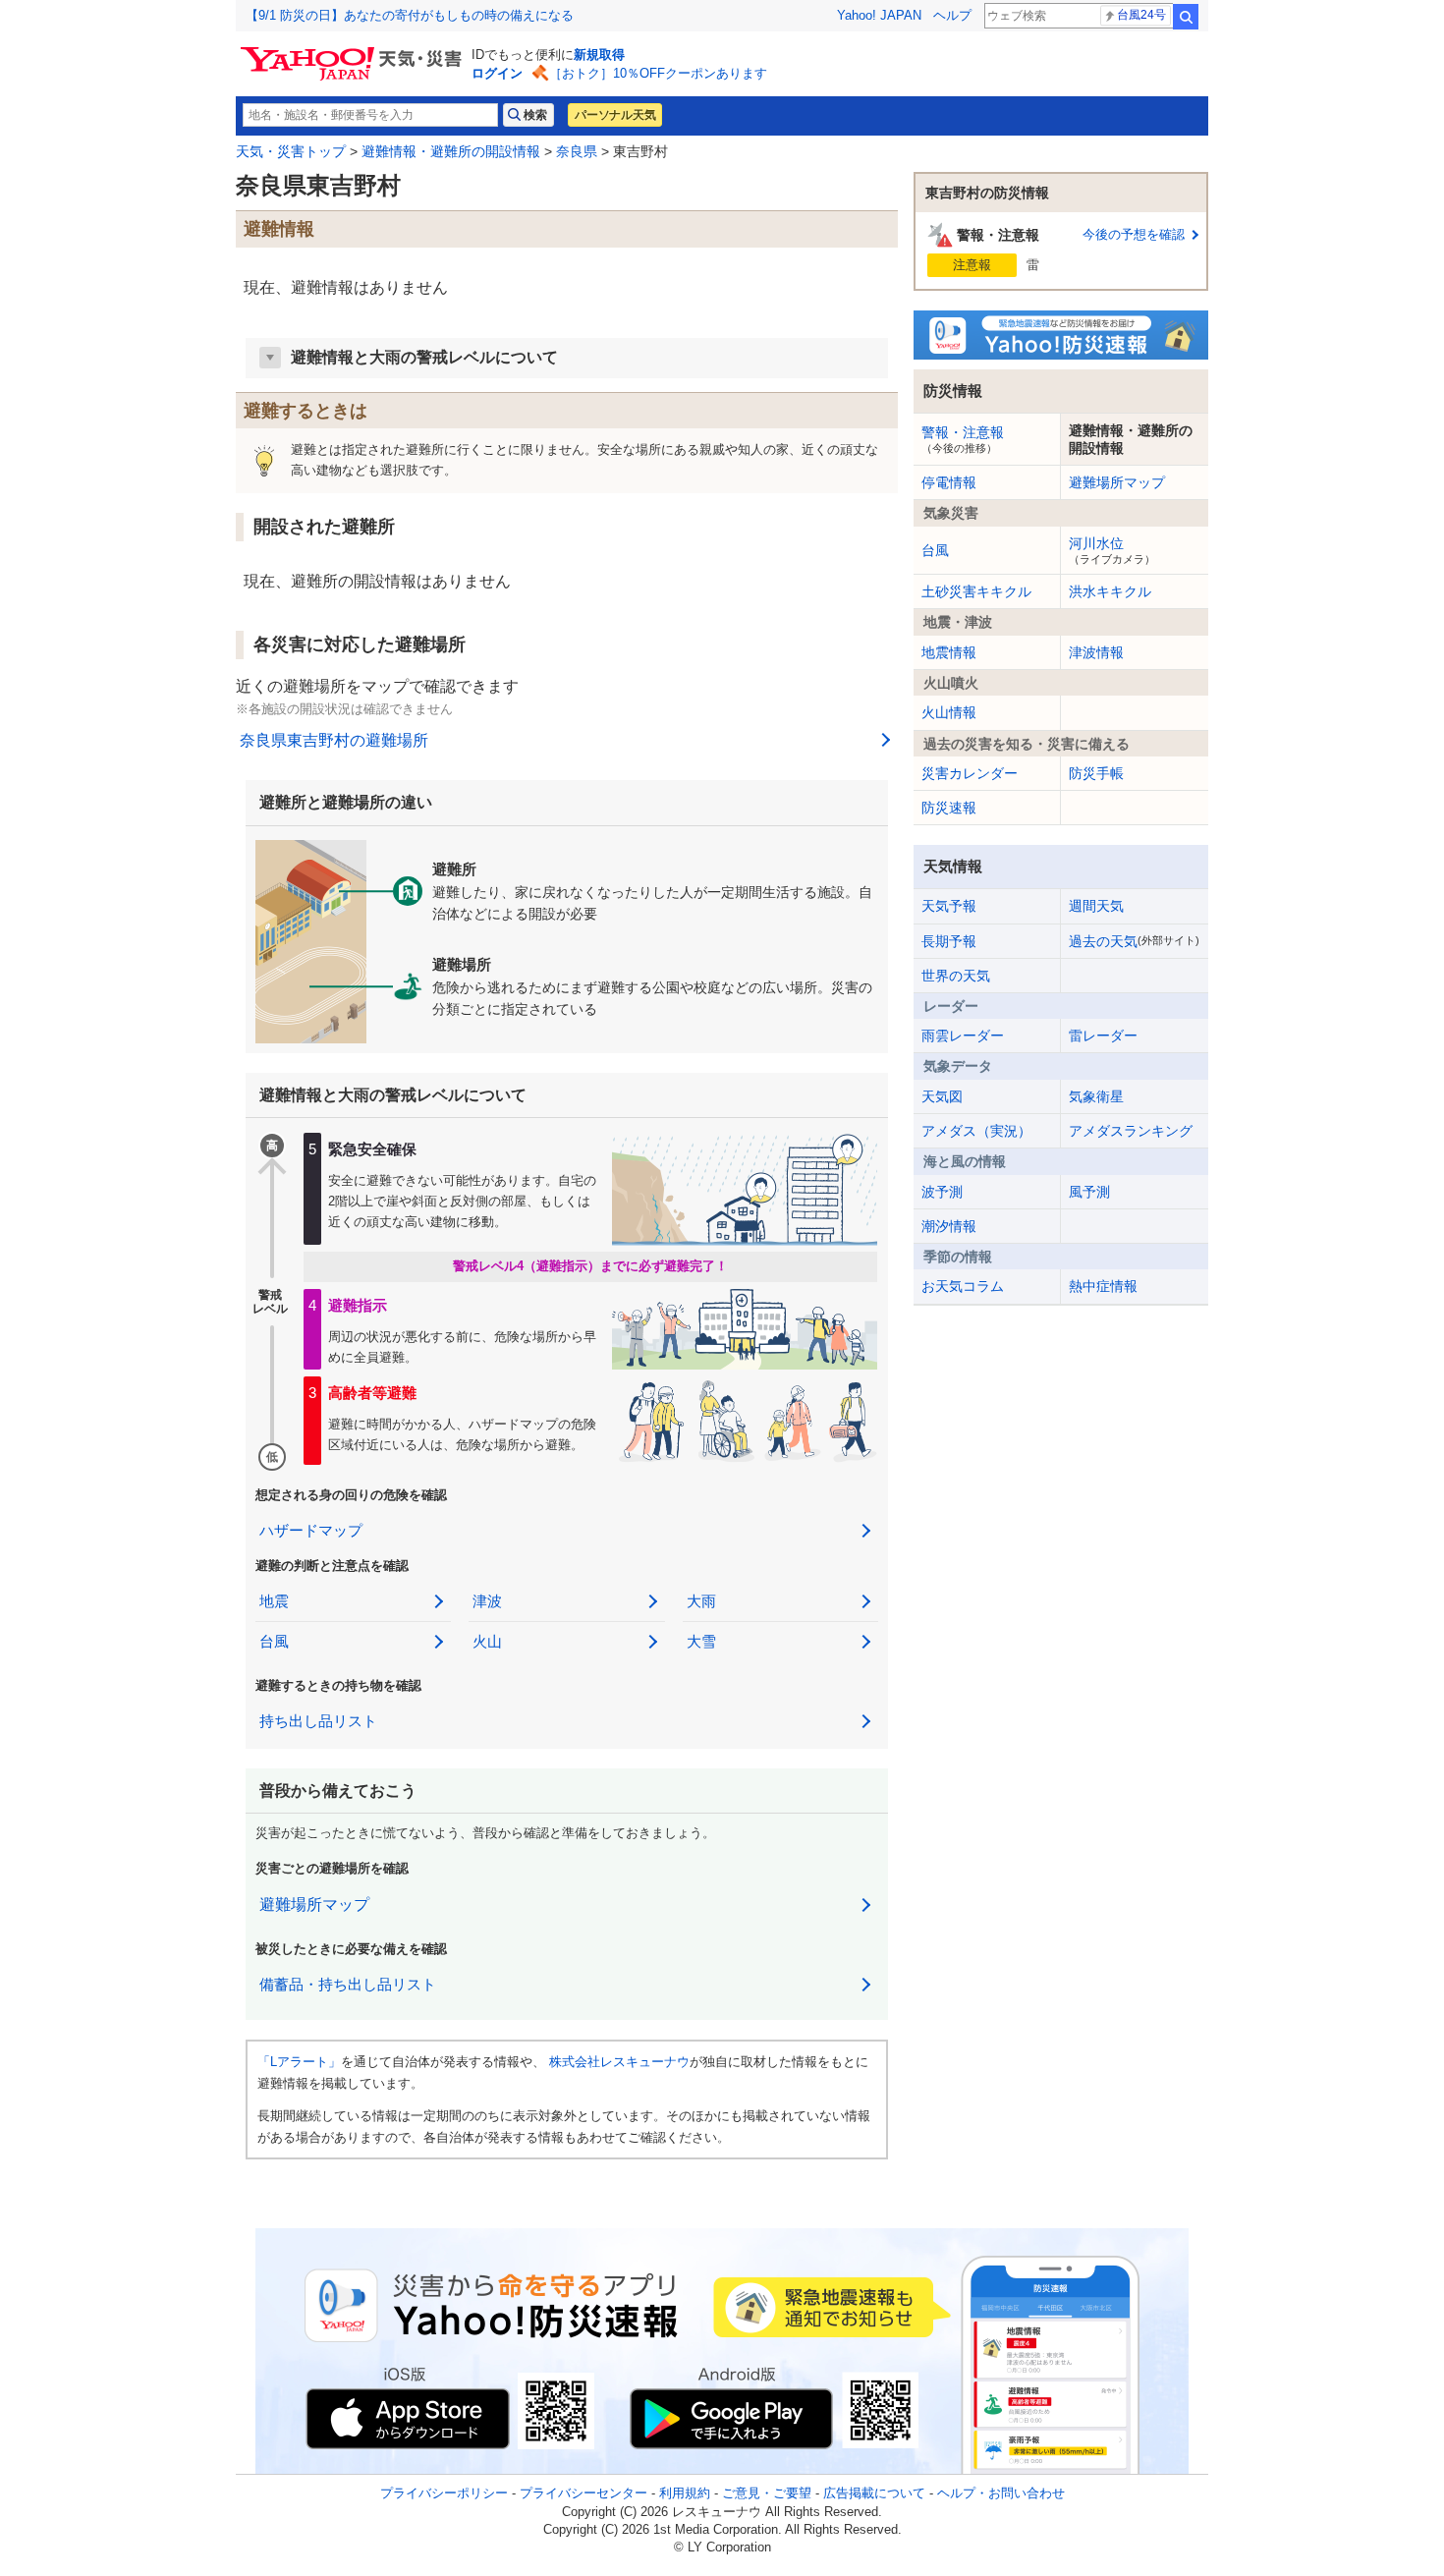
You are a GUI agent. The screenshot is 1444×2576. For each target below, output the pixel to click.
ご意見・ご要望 (767, 2493)
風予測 (1089, 1192)
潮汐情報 (949, 1226)
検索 (1186, 17)
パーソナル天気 (615, 115)
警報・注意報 (963, 439)
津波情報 (1096, 652)
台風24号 (1141, 15)
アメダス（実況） (976, 1131)
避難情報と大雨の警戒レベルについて (424, 357)
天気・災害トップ (291, 151)
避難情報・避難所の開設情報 (451, 151)
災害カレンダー (970, 773)
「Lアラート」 (299, 2062)
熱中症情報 (1103, 1286)
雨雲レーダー (963, 1036)
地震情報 (949, 652)
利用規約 (685, 2493)
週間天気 (1096, 906)
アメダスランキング (1131, 1131)
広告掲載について (874, 2493)
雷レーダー (1103, 1036)
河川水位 (1112, 550)
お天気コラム (963, 1286)
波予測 (942, 1192)
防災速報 (949, 808)
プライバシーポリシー (444, 2493)
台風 (935, 550)
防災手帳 (1096, 773)
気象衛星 (1096, 1096)
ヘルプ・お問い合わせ (1001, 2493)
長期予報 (949, 941)
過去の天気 (1134, 941)
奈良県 (577, 151)
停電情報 (949, 482)
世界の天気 (956, 976)
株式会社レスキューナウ (619, 2062)
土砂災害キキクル (976, 591)
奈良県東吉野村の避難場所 (334, 740)
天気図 (942, 1096)
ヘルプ (952, 15)
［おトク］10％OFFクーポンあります (658, 73)
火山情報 (949, 712)
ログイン (497, 73)
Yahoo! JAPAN (879, 15)
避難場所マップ (314, 1904)
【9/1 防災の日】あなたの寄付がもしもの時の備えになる (410, 15)
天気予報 (949, 906)
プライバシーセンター (583, 2493)
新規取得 (599, 55)
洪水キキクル (1110, 591)
